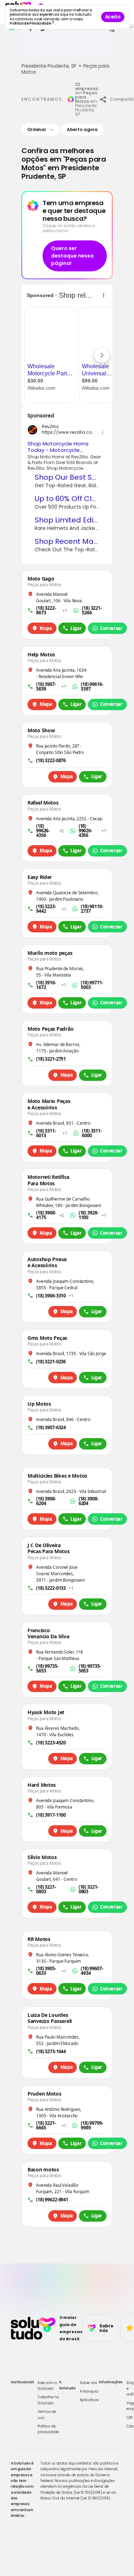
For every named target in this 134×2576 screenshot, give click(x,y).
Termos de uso (47, 2414)
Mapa (46, 628)
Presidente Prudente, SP (49, 66)
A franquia (89, 2391)
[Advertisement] (67, 48)
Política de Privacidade (31, 23)
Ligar (76, 628)
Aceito (113, 17)
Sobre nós (88, 2383)
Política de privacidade (48, 2429)
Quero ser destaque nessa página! (72, 256)
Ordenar (37, 129)
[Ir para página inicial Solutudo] (33, 2328)
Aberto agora (82, 129)
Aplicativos (89, 2400)
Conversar (111, 628)
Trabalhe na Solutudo (48, 2400)
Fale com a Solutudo (47, 2386)
